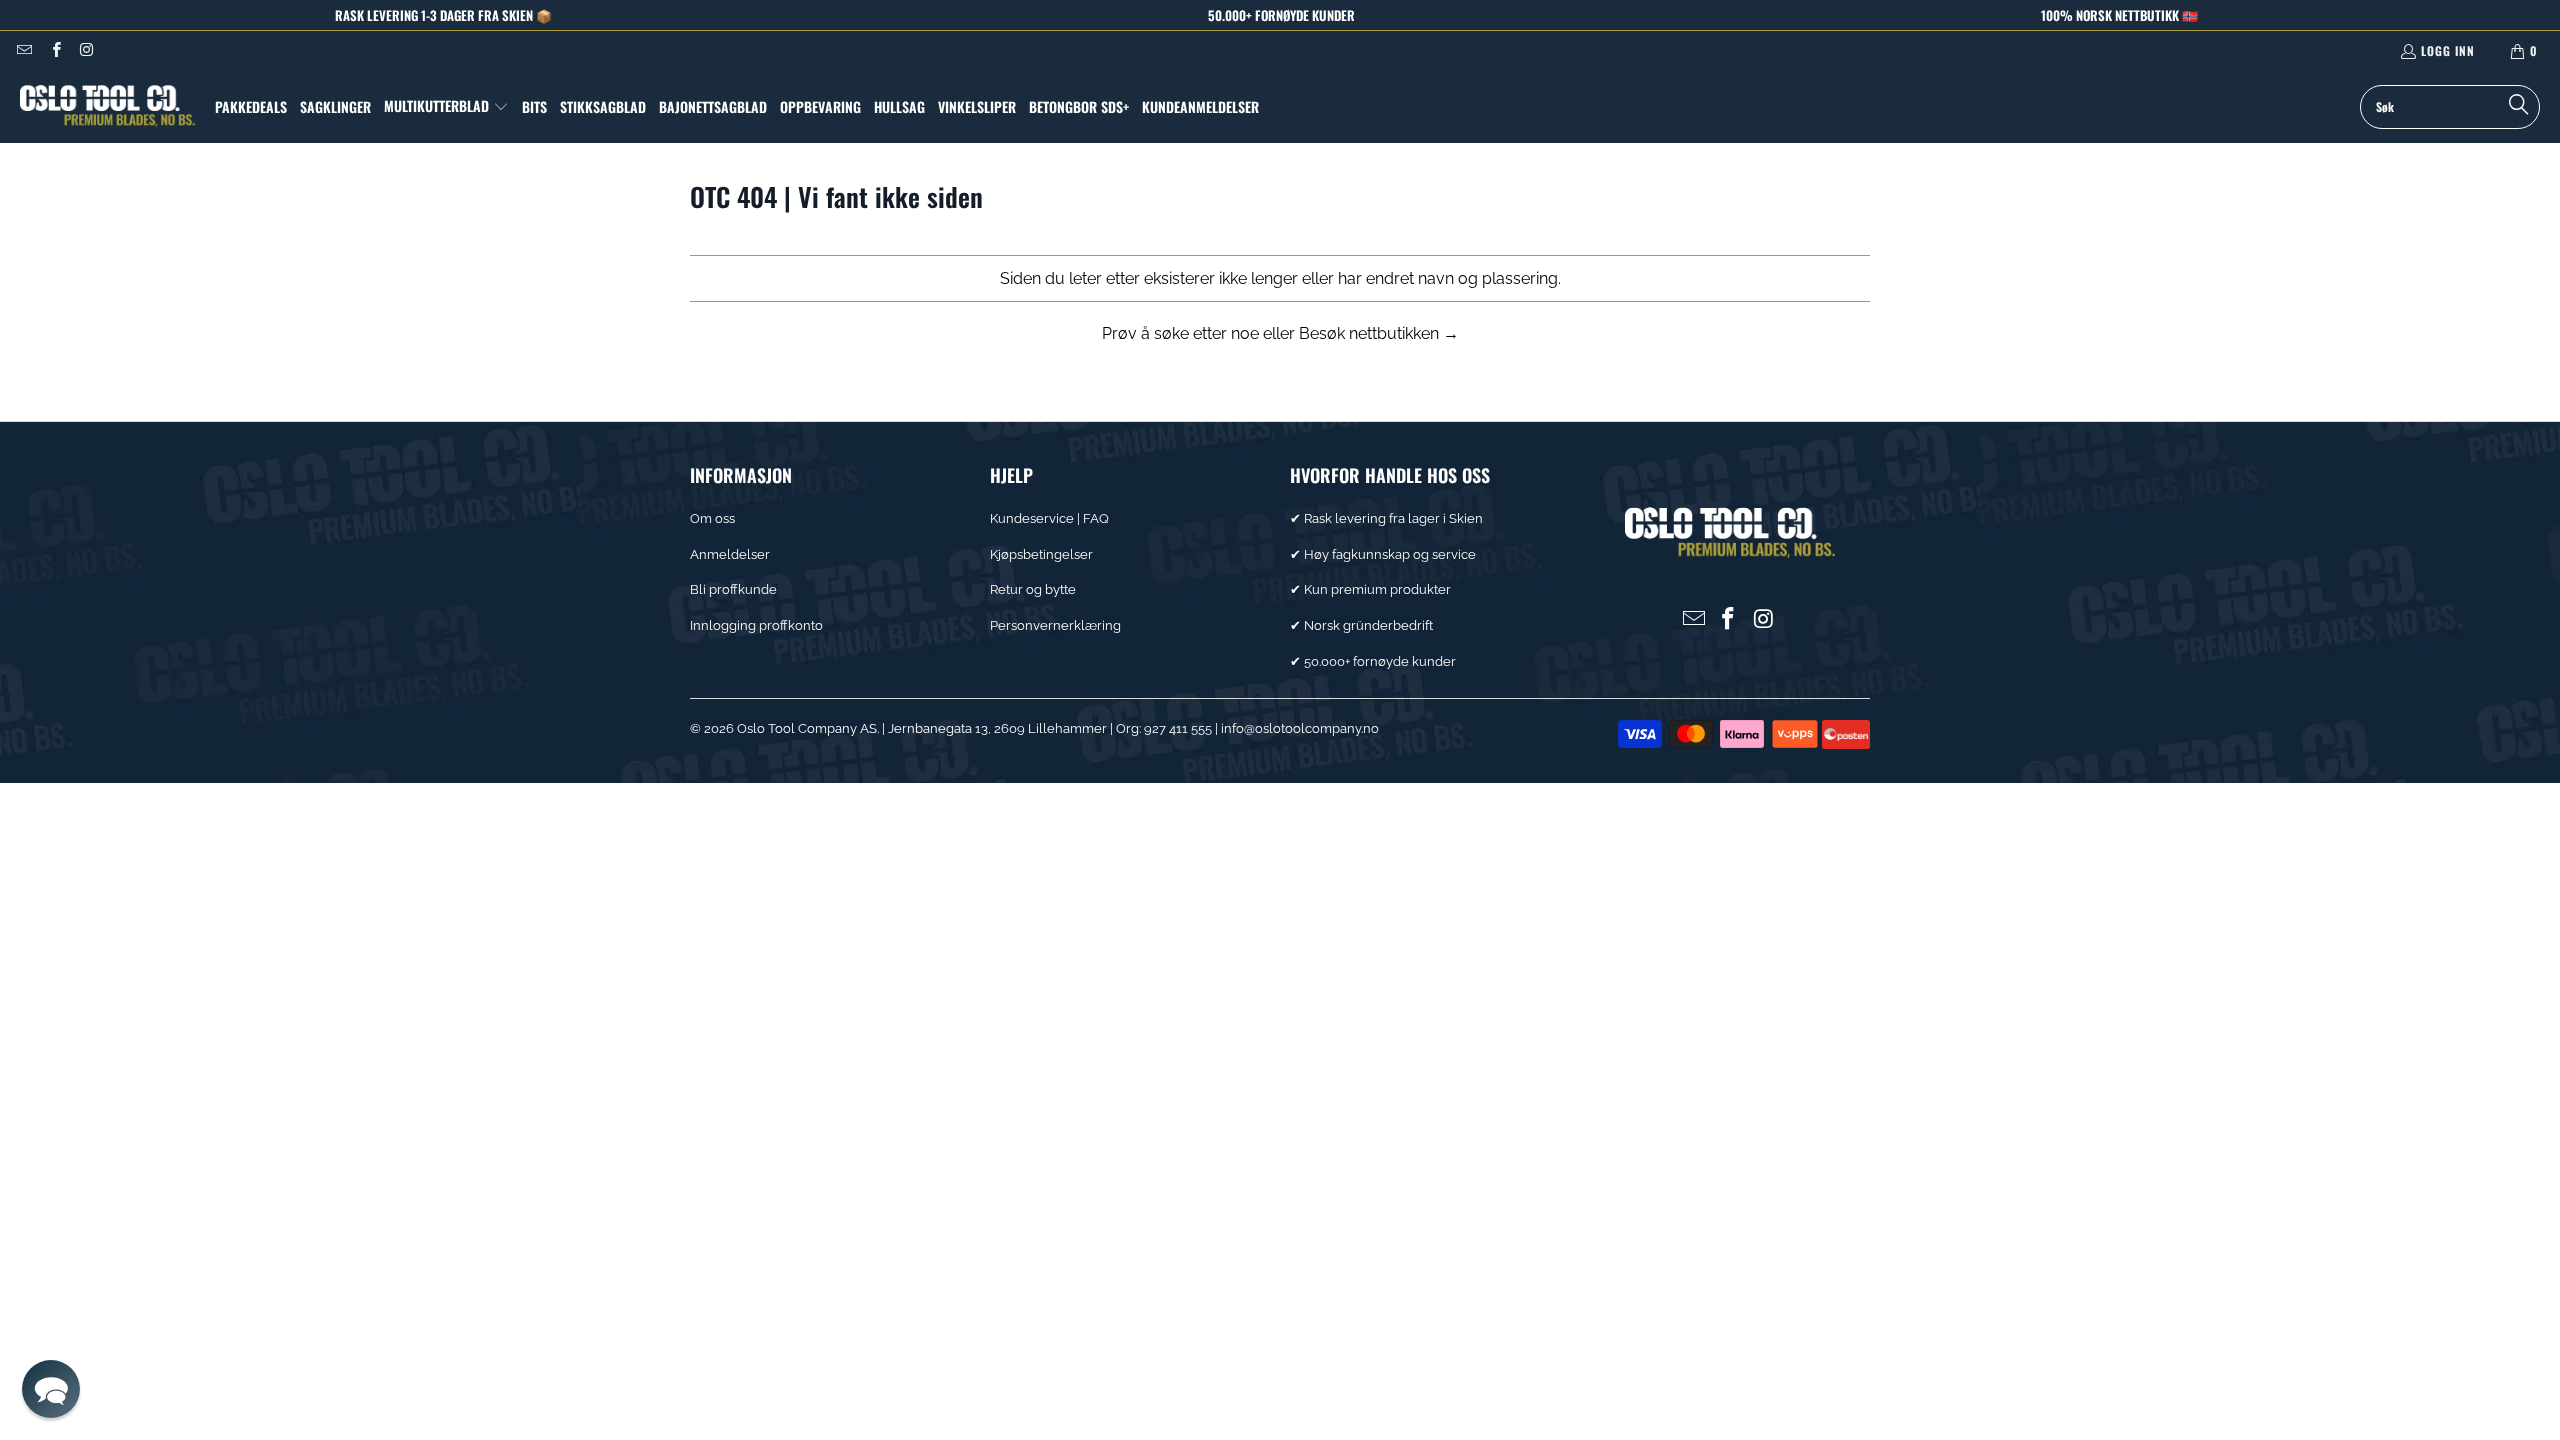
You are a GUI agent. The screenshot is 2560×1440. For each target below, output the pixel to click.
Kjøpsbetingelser (1041, 554)
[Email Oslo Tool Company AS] (23, 50)
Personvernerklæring (1055, 625)
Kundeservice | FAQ (1049, 518)
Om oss (712, 518)
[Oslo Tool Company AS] (107, 106)
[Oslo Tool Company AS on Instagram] (86, 50)
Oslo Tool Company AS (807, 728)
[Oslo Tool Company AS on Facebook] (54, 50)
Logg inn (2448, 50)
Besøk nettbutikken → (1379, 333)
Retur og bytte (1033, 589)
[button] (446, 107)
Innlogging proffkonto (756, 625)
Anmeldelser (730, 554)
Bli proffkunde (733, 589)
